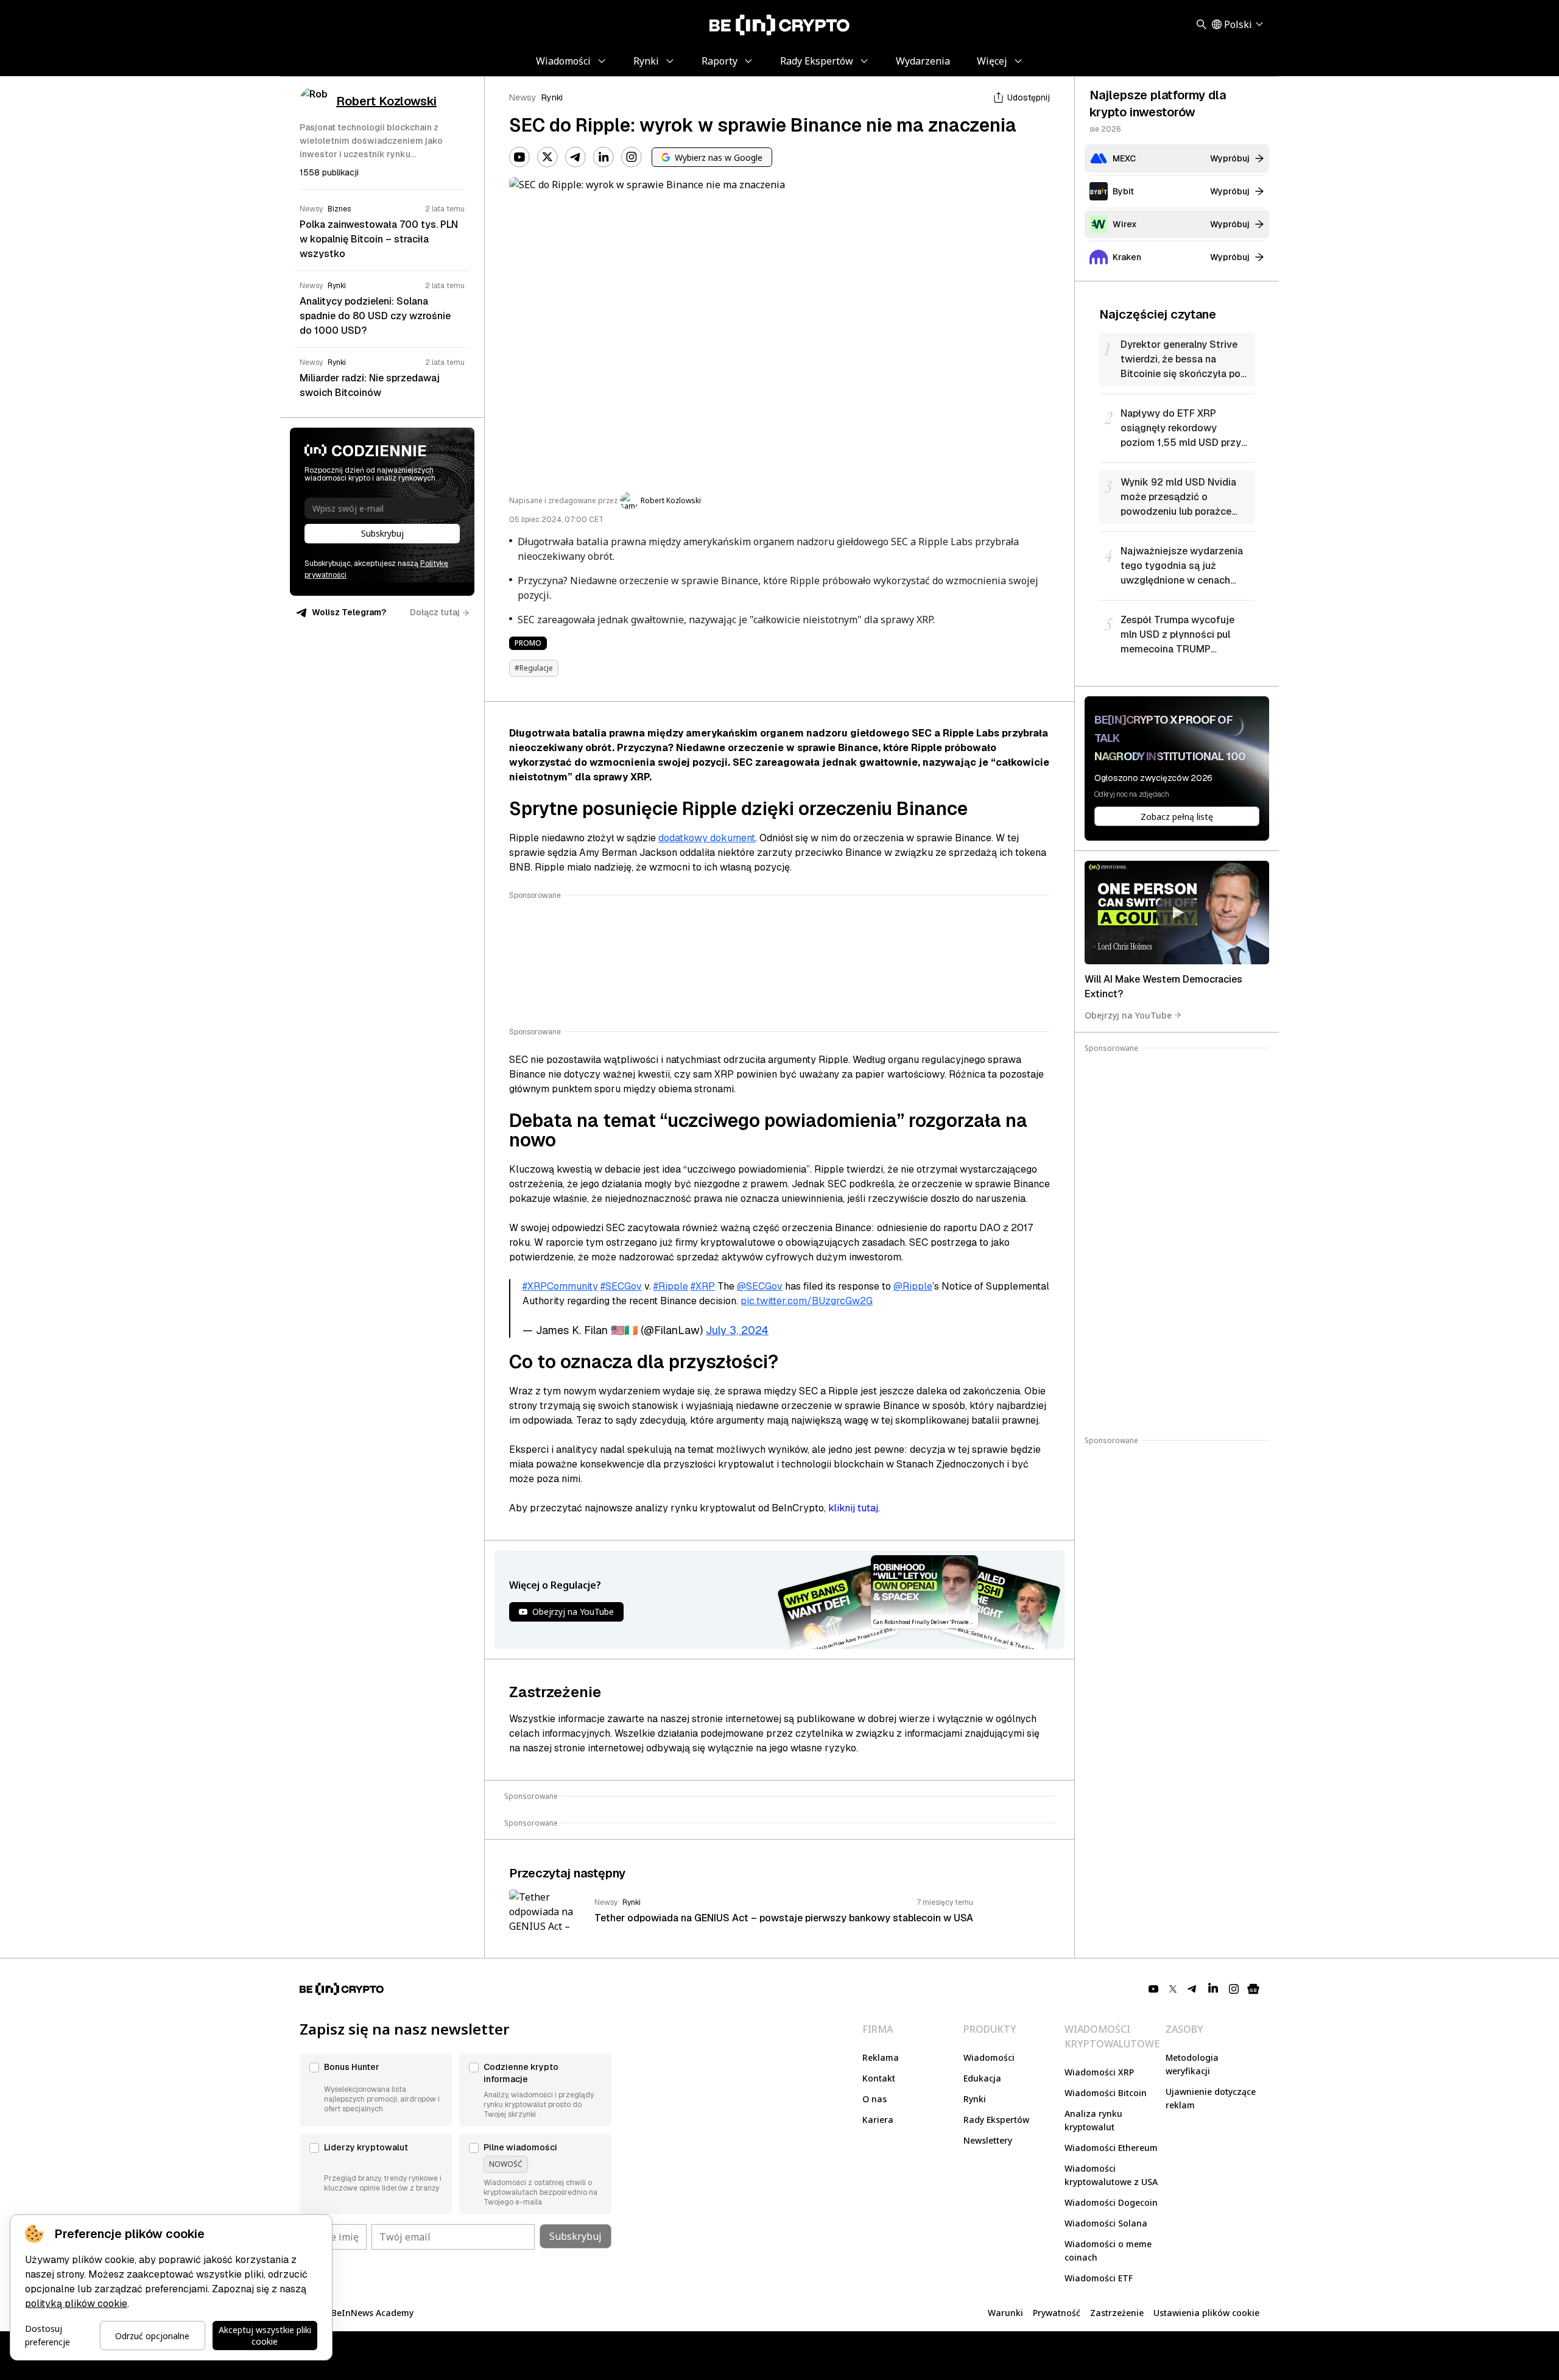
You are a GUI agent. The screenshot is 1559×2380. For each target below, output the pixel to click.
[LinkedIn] (604, 157)
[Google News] (1253, 1989)
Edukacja (982, 2078)
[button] (376, 2090)
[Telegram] (575, 157)
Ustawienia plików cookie (1206, 2313)
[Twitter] (547, 157)
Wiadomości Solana (1106, 2223)
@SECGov (760, 1286)
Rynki (552, 97)
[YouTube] (519, 157)
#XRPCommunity (560, 1286)
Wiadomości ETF (1099, 2278)
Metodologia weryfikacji (1192, 2064)
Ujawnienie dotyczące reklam (1211, 2098)
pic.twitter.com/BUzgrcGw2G (807, 1301)
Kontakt (879, 2078)
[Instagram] (632, 157)
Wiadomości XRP (1099, 2072)
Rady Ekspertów (996, 2120)
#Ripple (671, 1286)
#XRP (703, 1286)
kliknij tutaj (853, 1508)
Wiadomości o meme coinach (1108, 2251)
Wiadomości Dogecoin (1111, 2202)
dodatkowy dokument (707, 838)
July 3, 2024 (737, 1330)
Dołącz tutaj (435, 612)
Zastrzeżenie (1117, 2313)
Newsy (523, 97)
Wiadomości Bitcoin (1106, 2093)
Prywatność (1057, 2313)
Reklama (881, 2057)
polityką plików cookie (76, 2304)
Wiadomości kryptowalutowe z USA (1111, 2175)
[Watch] (1177, 913)
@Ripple (913, 1286)
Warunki (1005, 2313)
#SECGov (621, 1286)
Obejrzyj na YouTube (1128, 1015)
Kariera (878, 2120)
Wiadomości (989, 2057)
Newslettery (988, 2140)
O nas (875, 2099)
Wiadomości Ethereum (1111, 2148)
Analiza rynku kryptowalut (1093, 2120)
